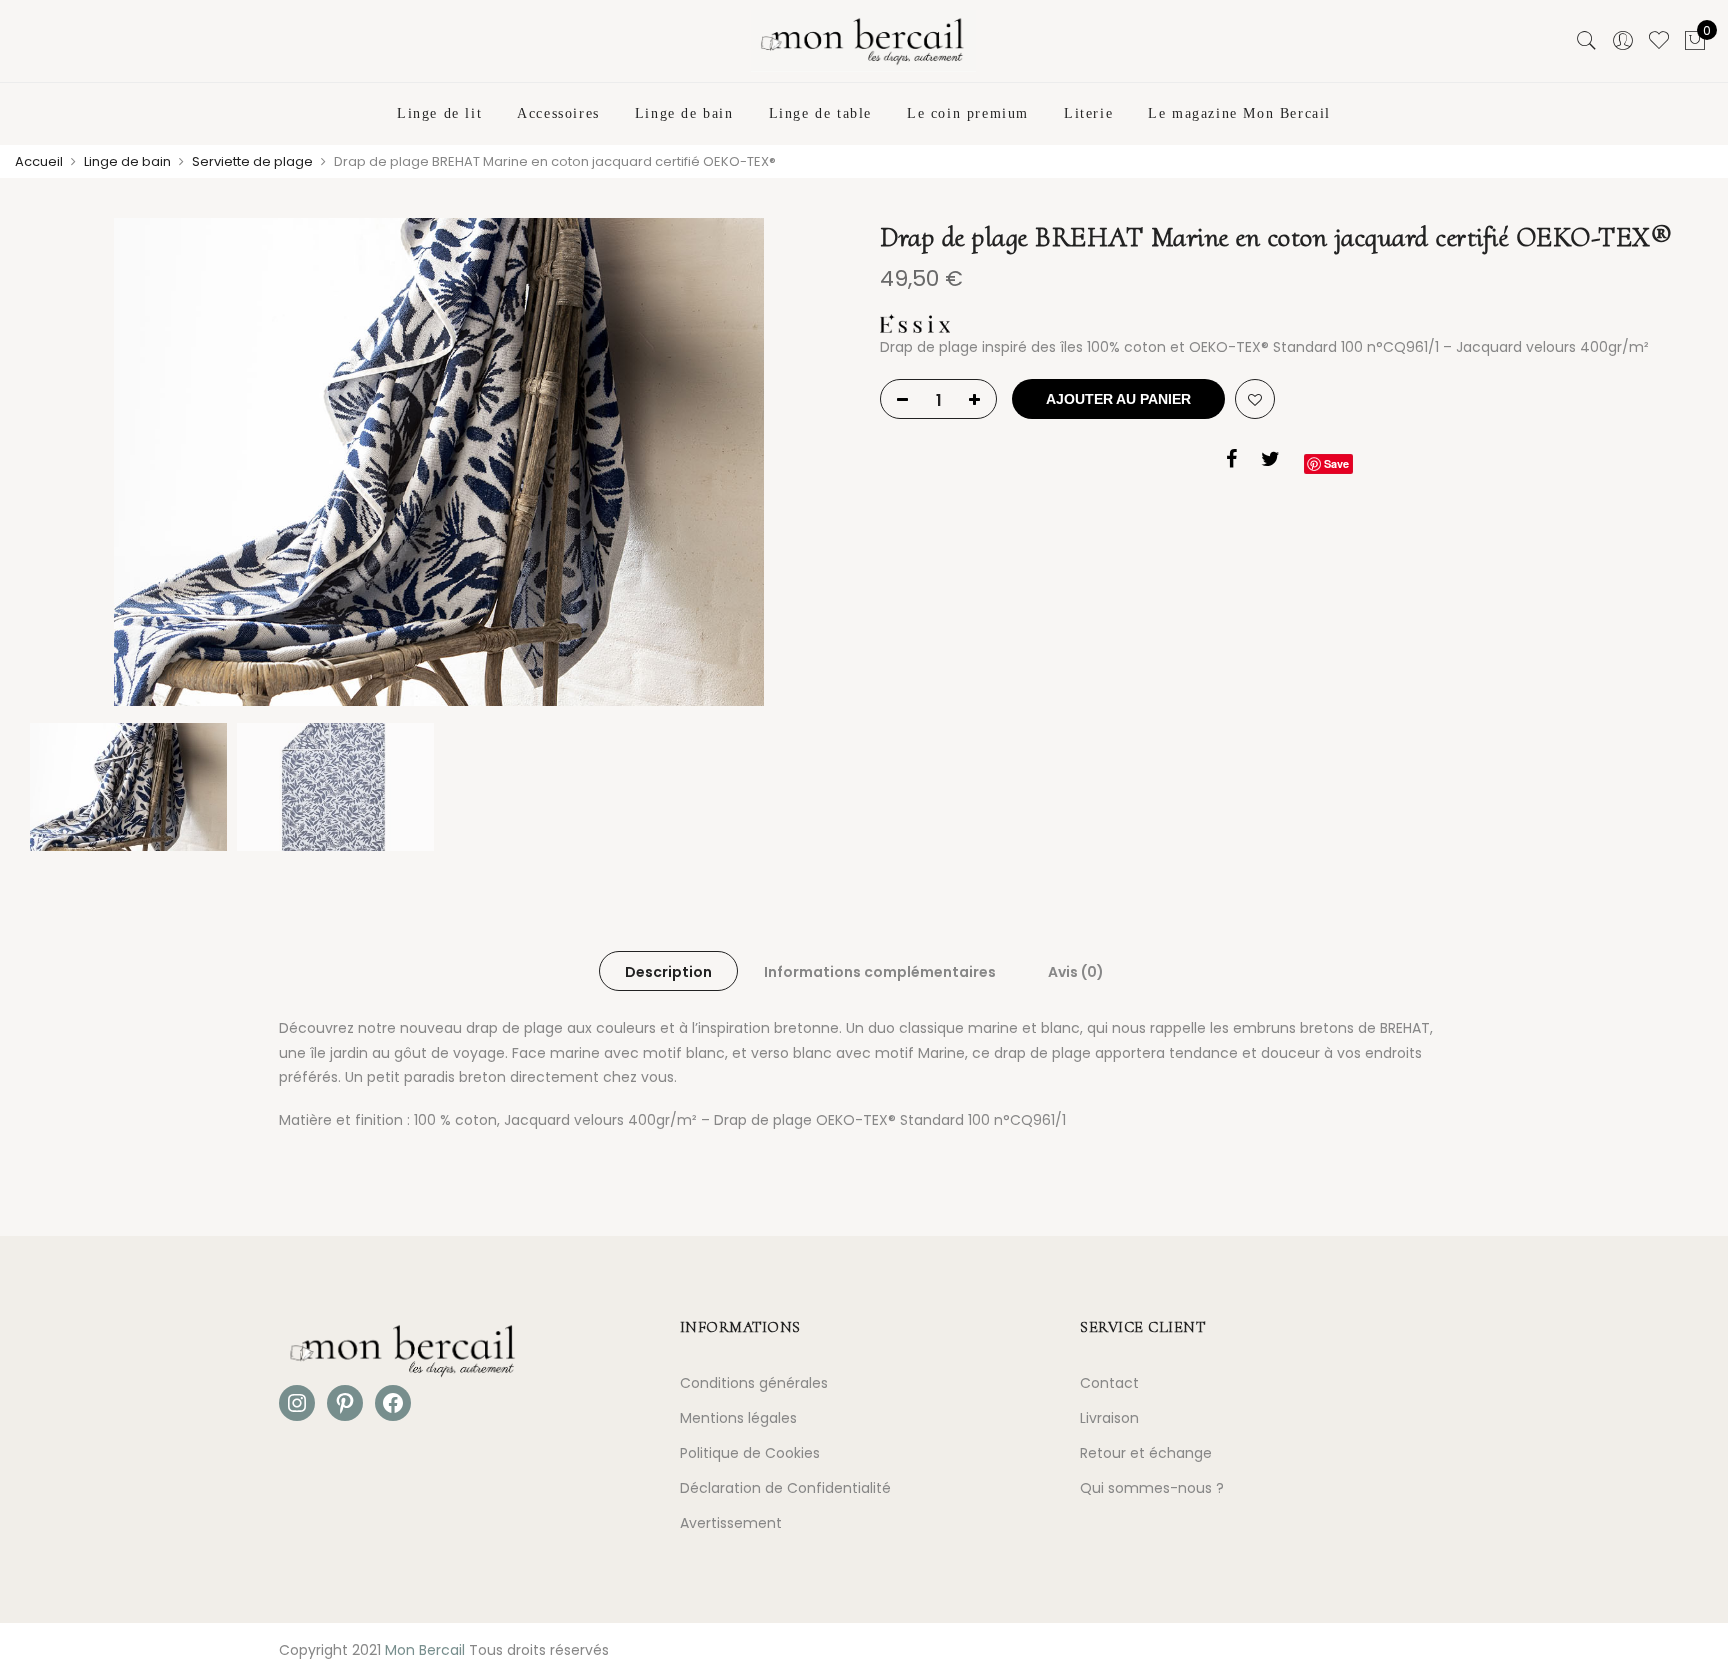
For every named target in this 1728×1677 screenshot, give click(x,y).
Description (668, 972)
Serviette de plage (252, 161)
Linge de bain (684, 113)
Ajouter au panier (1118, 399)
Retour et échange (1146, 1453)
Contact (1109, 1383)
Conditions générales (754, 1383)
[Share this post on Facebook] (1231, 462)
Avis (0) (1076, 972)
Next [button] (814, 466)
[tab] (668, 971)
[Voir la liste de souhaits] (1659, 41)
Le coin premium (968, 113)
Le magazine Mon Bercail (1239, 113)
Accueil (39, 161)
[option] (439, 465)
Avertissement (731, 1523)
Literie (1088, 113)
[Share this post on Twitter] (1270, 462)
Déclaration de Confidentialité (785, 1488)
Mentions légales (738, 1418)
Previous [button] (64, 466)
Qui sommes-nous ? (1152, 1488)
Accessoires (558, 113)
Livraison (1109, 1418)
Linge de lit (439, 113)
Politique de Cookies (750, 1453)
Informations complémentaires (880, 972)
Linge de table (820, 113)
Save (1336, 463)
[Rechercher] (1587, 41)
